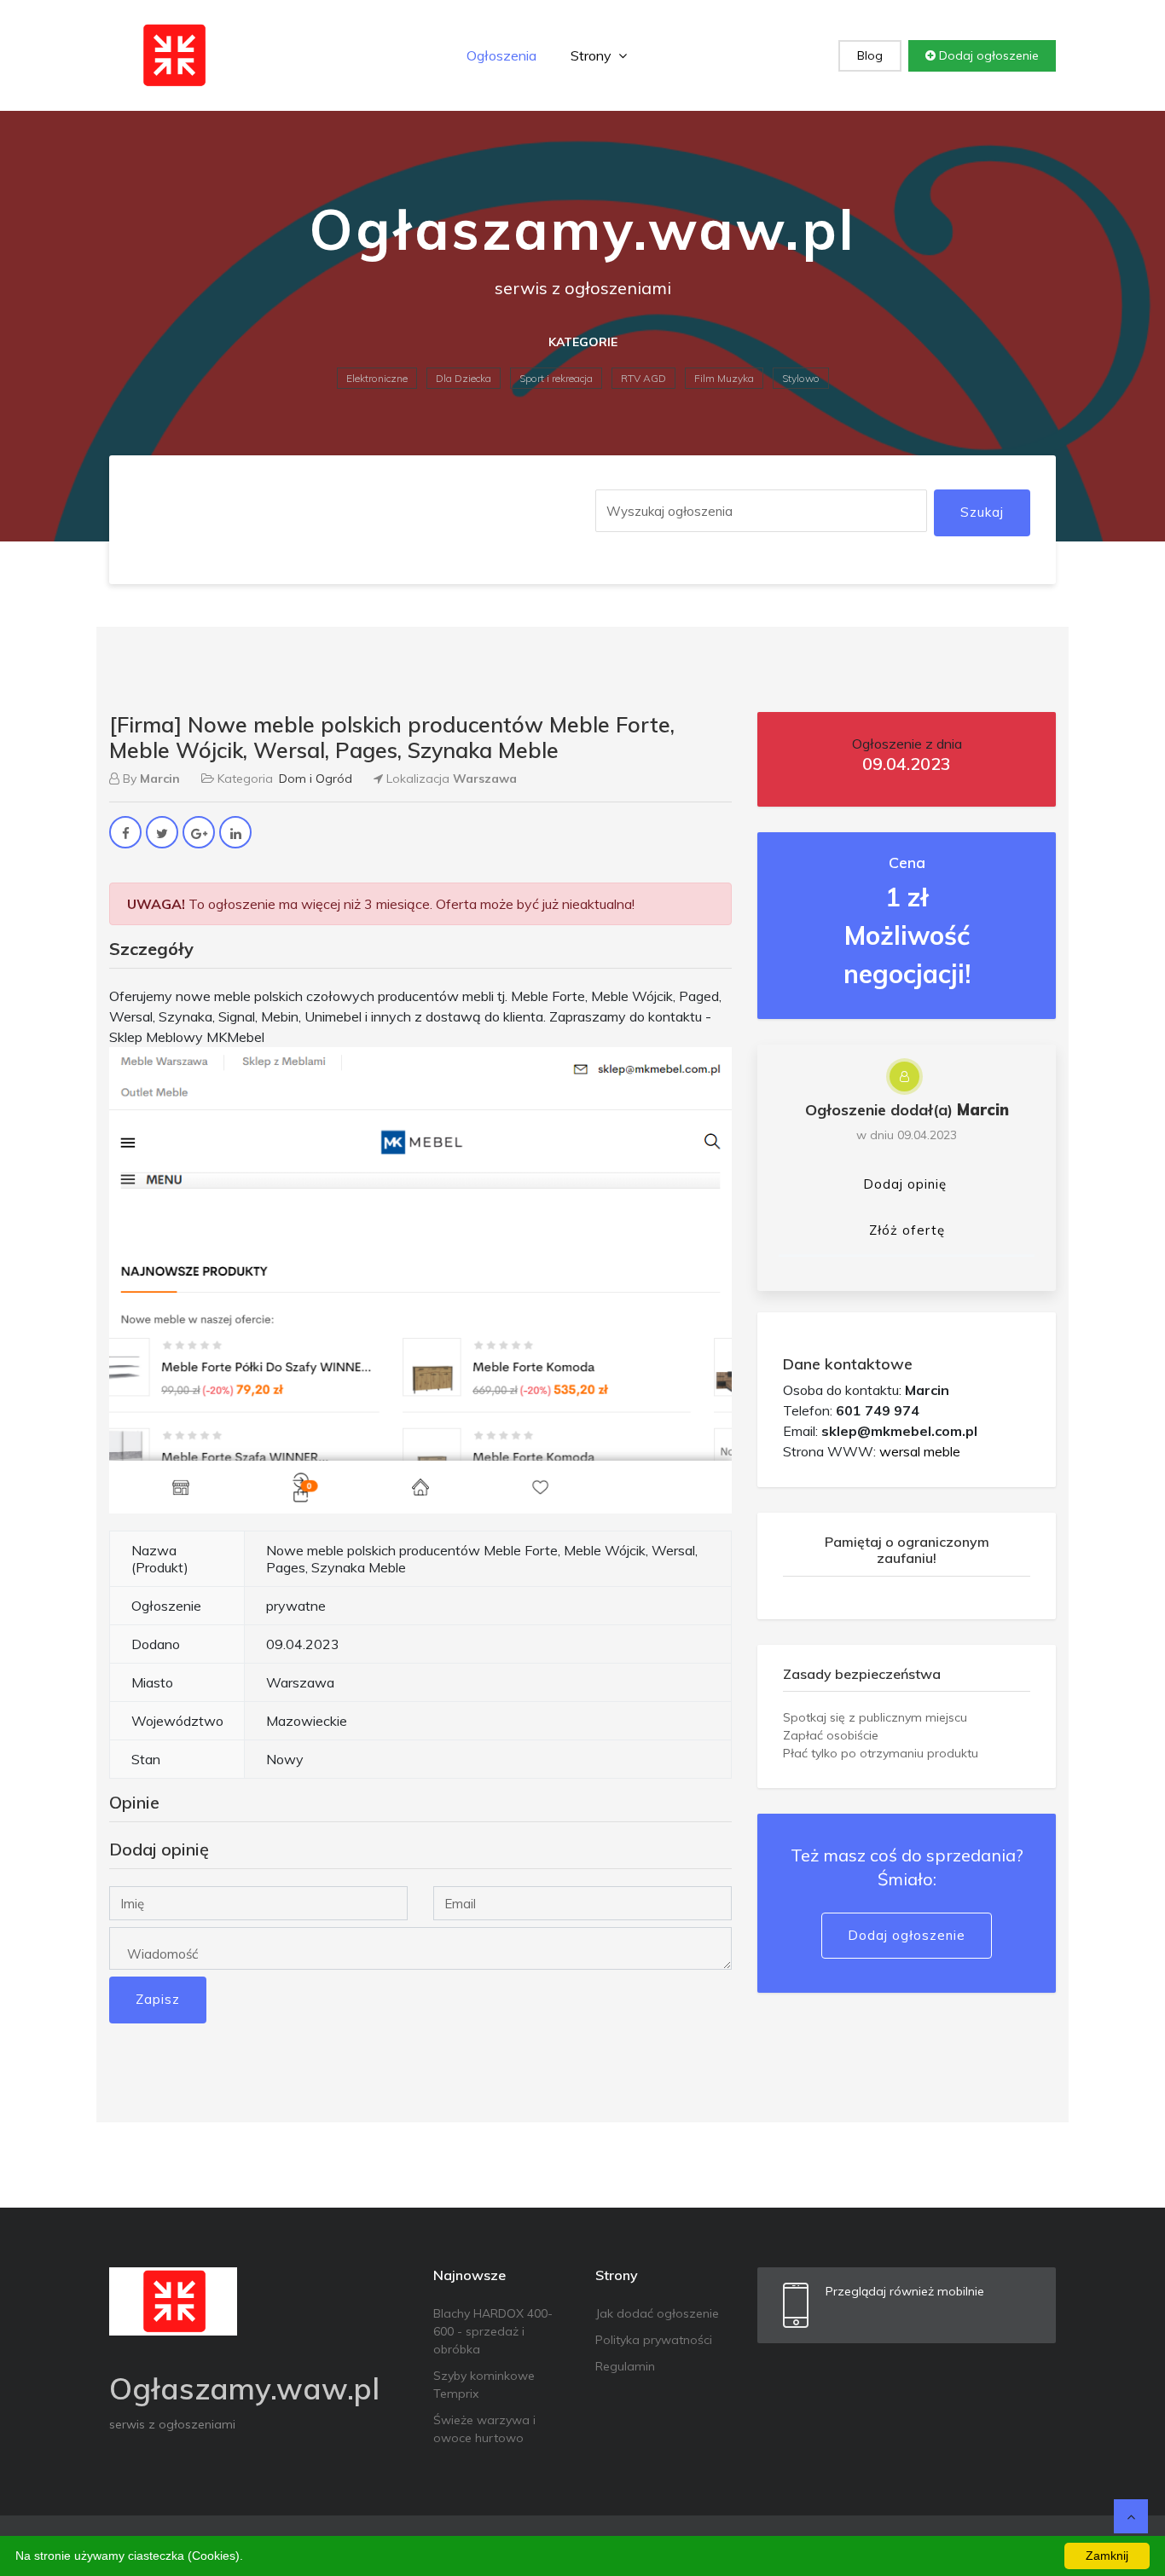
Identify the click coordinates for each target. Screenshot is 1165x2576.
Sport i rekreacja (556, 378)
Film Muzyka (724, 378)
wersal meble (920, 1451)
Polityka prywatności (654, 2340)
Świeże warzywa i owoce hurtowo (484, 2429)
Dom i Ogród (316, 779)
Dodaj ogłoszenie (987, 55)
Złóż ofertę (907, 1230)
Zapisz (158, 1999)
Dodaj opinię (905, 1184)
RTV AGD (643, 378)
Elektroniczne (377, 378)
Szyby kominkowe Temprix (484, 2385)
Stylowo (801, 378)
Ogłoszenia (501, 55)
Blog (870, 55)
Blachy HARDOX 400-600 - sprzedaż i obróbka (493, 2331)
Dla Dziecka (464, 378)
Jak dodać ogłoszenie (657, 2313)
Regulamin (625, 2366)
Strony (593, 55)
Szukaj (982, 512)
